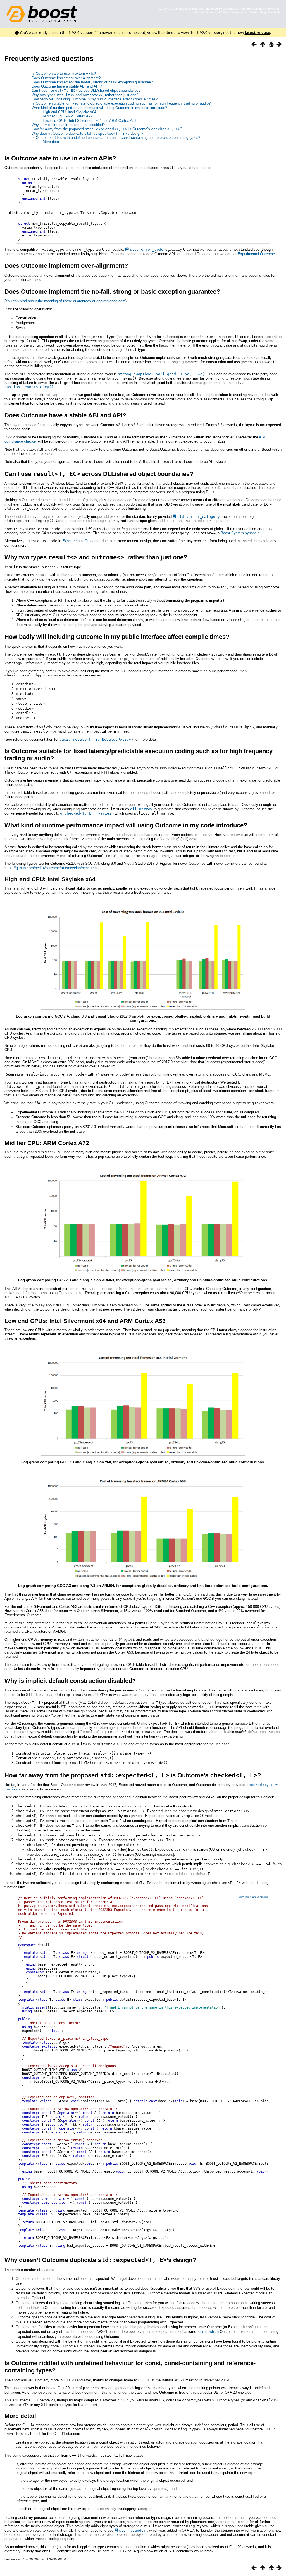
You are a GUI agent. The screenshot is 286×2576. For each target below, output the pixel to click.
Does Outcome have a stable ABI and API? (67, 86)
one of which (208, 2332)
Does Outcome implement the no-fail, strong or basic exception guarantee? (92, 82)
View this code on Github (253, 1897)
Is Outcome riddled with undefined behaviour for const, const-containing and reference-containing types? (116, 138)
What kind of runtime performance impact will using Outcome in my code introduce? (99, 108)
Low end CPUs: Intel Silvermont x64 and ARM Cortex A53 (90, 121)
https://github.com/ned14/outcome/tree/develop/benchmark (52, 868)
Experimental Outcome (256, 254)
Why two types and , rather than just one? (85, 95)
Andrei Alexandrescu (234, 12)
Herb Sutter (206, 12)
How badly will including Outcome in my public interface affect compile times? (95, 99)
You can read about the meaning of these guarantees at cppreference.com (65, 301)
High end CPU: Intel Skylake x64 (69, 112)
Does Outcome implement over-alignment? (66, 78)
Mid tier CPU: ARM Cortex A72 (68, 116)
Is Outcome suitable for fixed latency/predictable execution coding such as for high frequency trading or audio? (121, 103)
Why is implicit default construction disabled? (68, 125)
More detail (52, 142)
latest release (257, 33)
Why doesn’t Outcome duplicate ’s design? (87, 133)
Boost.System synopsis (240, 533)
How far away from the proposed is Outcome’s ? (107, 129)
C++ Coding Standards (265, 12)
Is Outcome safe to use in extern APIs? (64, 73)
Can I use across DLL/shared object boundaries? (86, 90)
